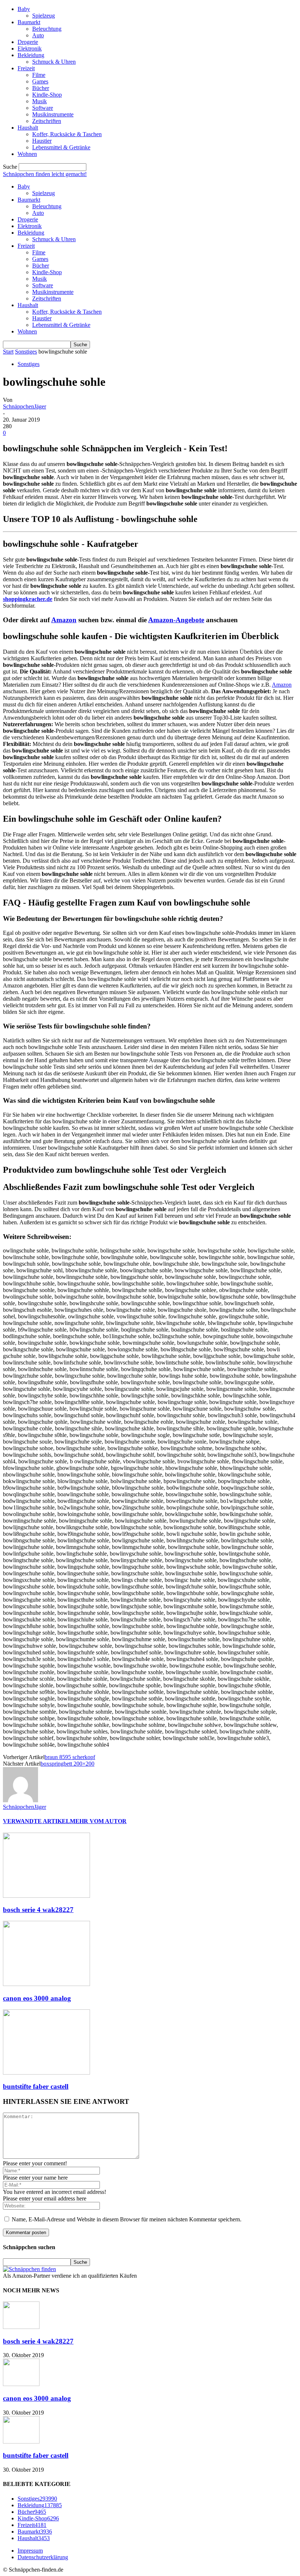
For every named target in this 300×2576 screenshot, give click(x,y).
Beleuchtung (47, 29)
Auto (38, 35)
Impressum (30, 2551)
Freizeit (26, 68)
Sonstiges (26, 352)
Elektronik (30, 48)
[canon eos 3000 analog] (46, 1984)
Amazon (64, 620)
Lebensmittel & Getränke (61, 147)
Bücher (41, 88)
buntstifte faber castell (36, 2086)
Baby (24, 9)
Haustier (42, 141)
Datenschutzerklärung (43, 2557)
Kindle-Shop (47, 95)
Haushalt (28, 128)
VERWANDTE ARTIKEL (36, 1821)
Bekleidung (31, 55)
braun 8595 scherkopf (70, 1757)
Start (8, 352)
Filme (39, 75)
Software (43, 108)
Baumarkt (29, 22)
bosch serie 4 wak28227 (38, 1910)
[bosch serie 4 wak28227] (46, 1896)
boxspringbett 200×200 (67, 1764)
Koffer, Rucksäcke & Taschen (67, 134)
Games (40, 81)
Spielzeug (44, 16)
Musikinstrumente (53, 114)
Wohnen (27, 154)
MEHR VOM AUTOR (98, 1821)
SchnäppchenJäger (25, 406)
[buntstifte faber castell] (46, 2073)
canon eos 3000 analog (37, 1998)
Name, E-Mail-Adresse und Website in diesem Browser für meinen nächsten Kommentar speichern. (127, 2219)
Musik (40, 101)
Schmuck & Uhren (54, 62)
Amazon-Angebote (176, 620)
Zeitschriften (47, 121)
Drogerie (28, 42)
